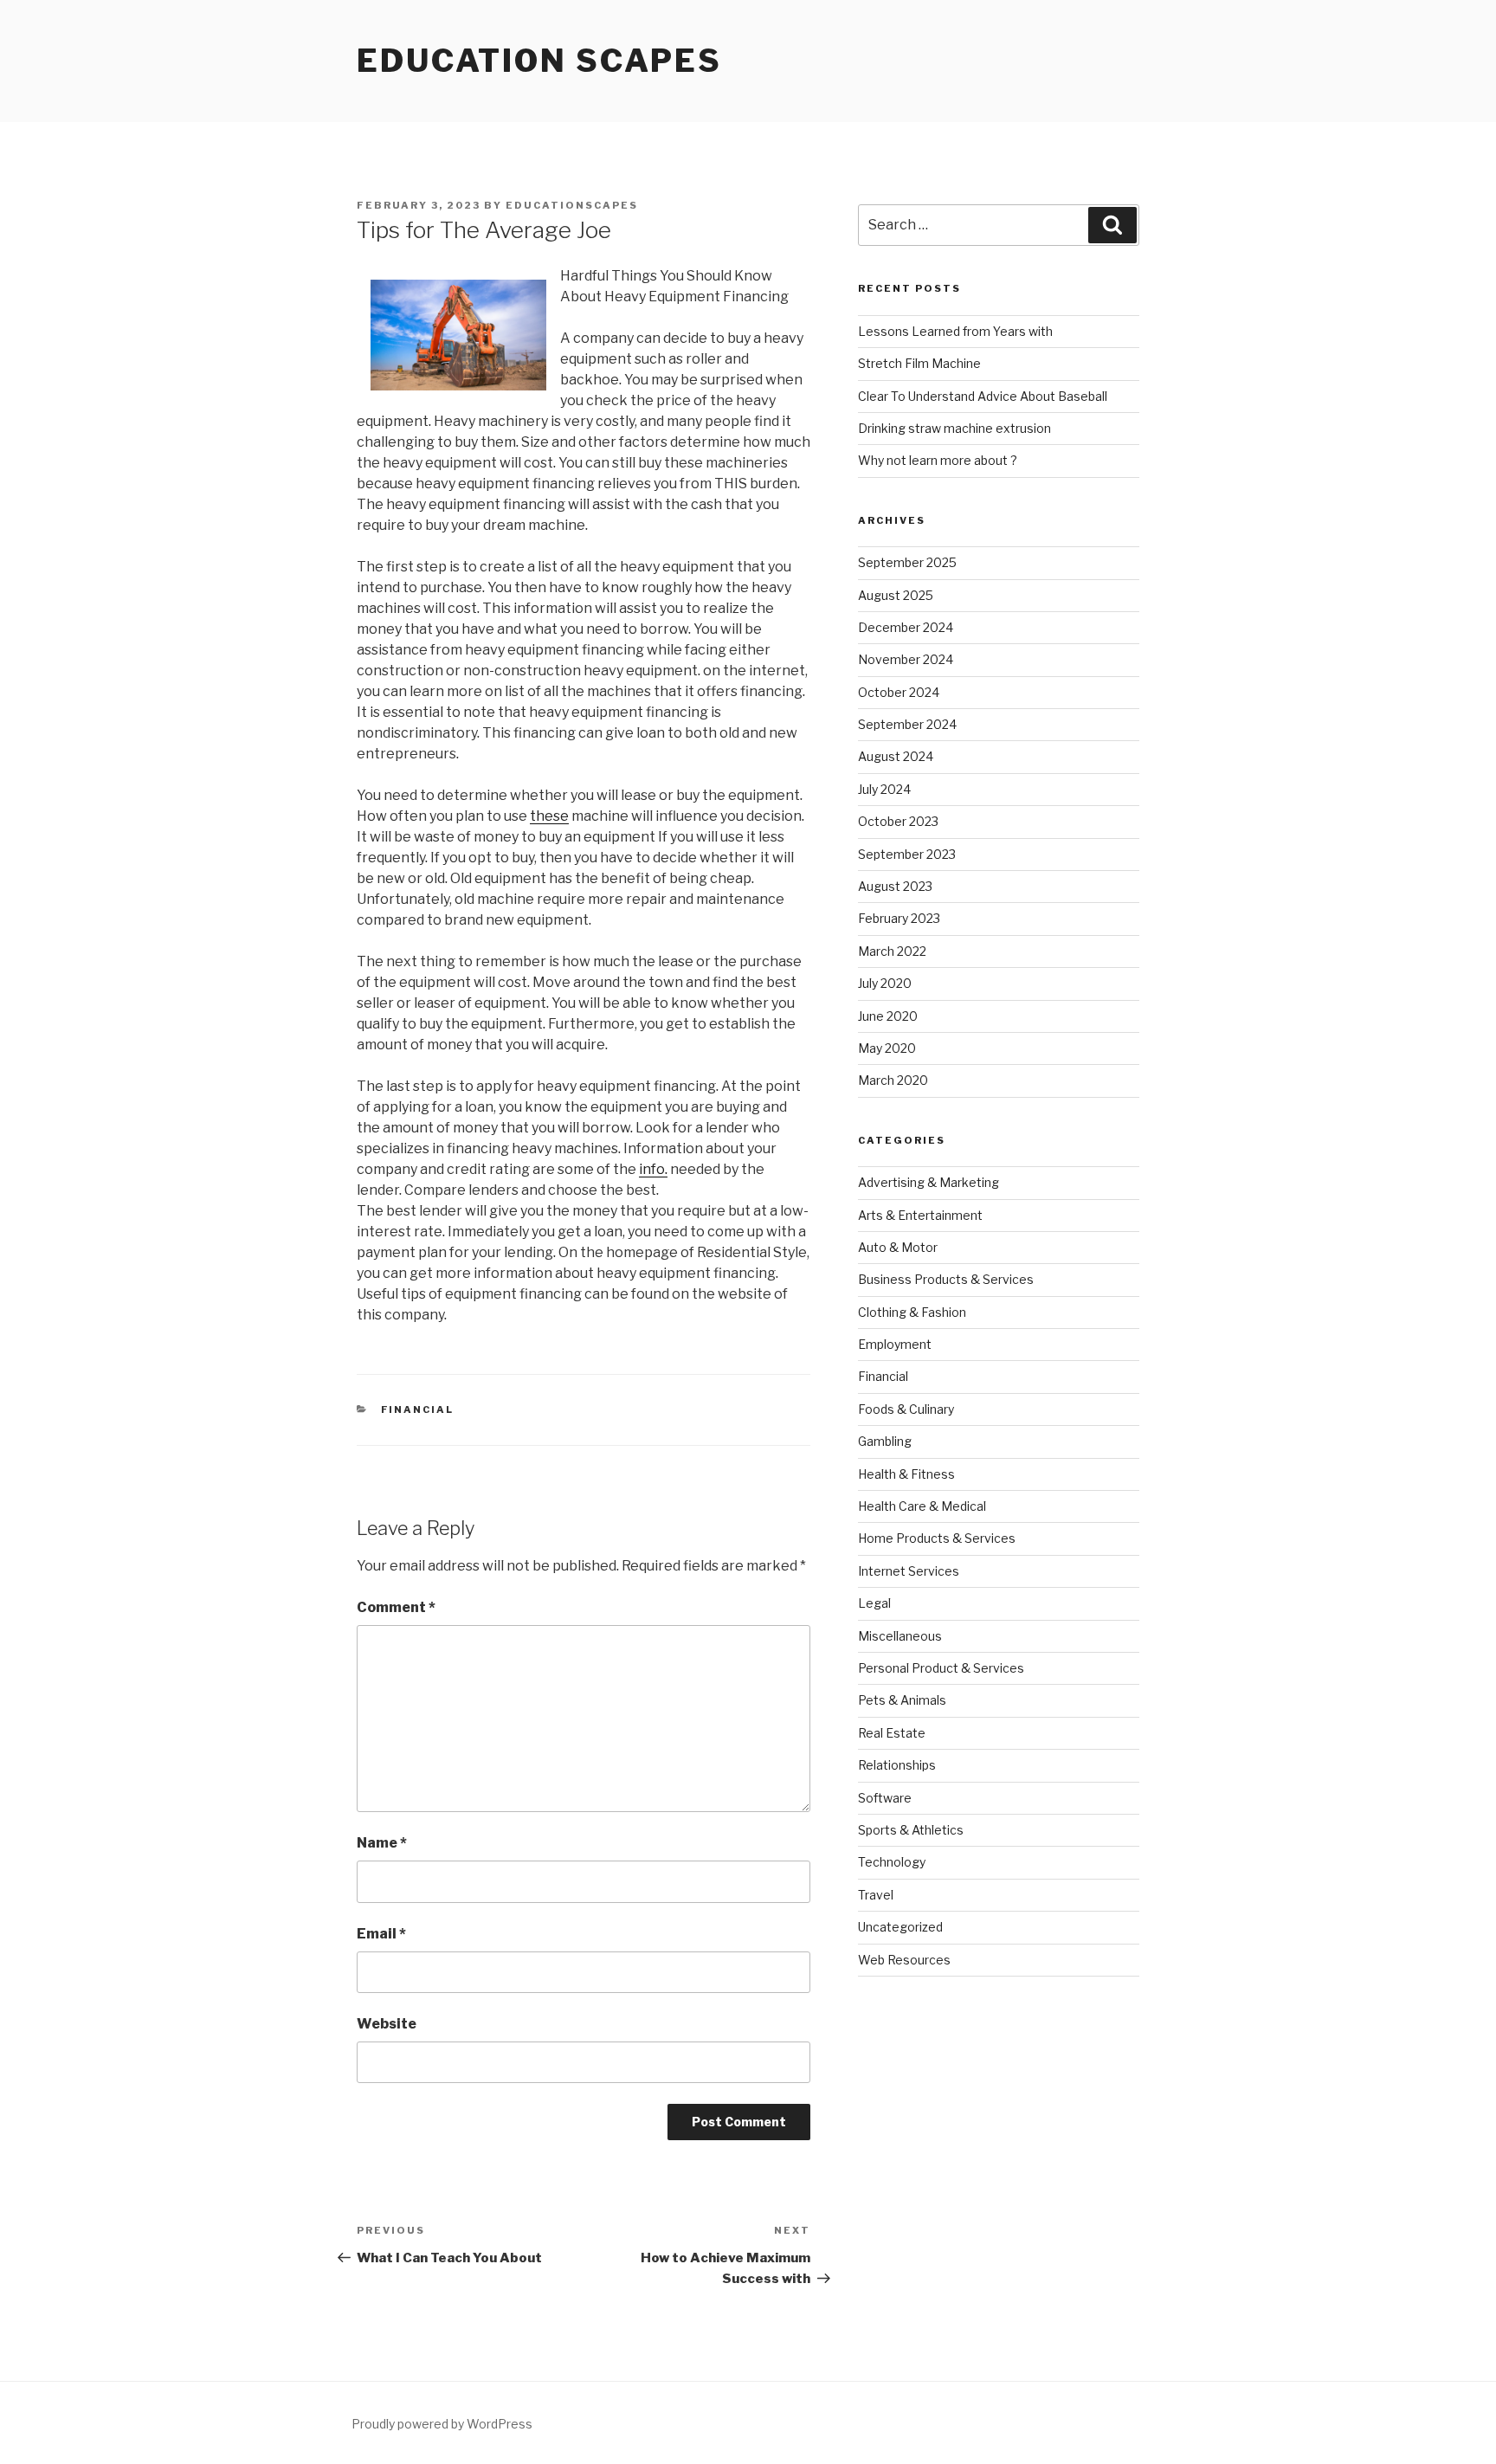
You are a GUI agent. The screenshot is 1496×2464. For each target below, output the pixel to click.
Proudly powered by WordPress (442, 2424)
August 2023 (895, 886)
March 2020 (893, 1080)
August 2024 (896, 756)
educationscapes (572, 205)
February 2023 (899, 918)
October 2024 (899, 692)
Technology (892, 1862)
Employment (895, 1344)
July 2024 (884, 789)
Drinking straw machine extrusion (954, 428)
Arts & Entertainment (920, 1215)
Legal (874, 1603)
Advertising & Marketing (929, 1182)
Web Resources (904, 1960)
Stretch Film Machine (919, 363)
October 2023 (898, 821)
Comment (396, 1607)
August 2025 (896, 595)
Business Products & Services (946, 1279)
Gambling (885, 1441)
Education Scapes (539, 61)
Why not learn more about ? (938, 460)
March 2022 (892, 951)
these (549, 816)
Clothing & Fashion (912, 1312)
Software (885, 1798)
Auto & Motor (898, 1247)
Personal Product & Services (941, 1668)
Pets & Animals (902, 1700)
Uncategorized (900, 1927)
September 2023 (907, 854)
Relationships (897, 1765)
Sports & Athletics (911, 1830)
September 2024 (907, 724)
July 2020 (885, 983)
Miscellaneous (900, 1636)
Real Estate (892, 1733)
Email (381, 1934)
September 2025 (907, 562)
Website (387, 2024)
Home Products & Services (937, 1538)
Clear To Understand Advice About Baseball (983, 396)
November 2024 (906, 659)
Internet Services (909, 1571)
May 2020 (887, 1048)
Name (382, 1843)
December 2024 (906, 627)
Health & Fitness (906, 1474)
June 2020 (888, 1016)
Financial (418, 1409)
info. (653, 1169)
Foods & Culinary (906, 1409)
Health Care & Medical (922, 1506)
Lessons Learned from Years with (955, 331)
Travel (876, 1895)
